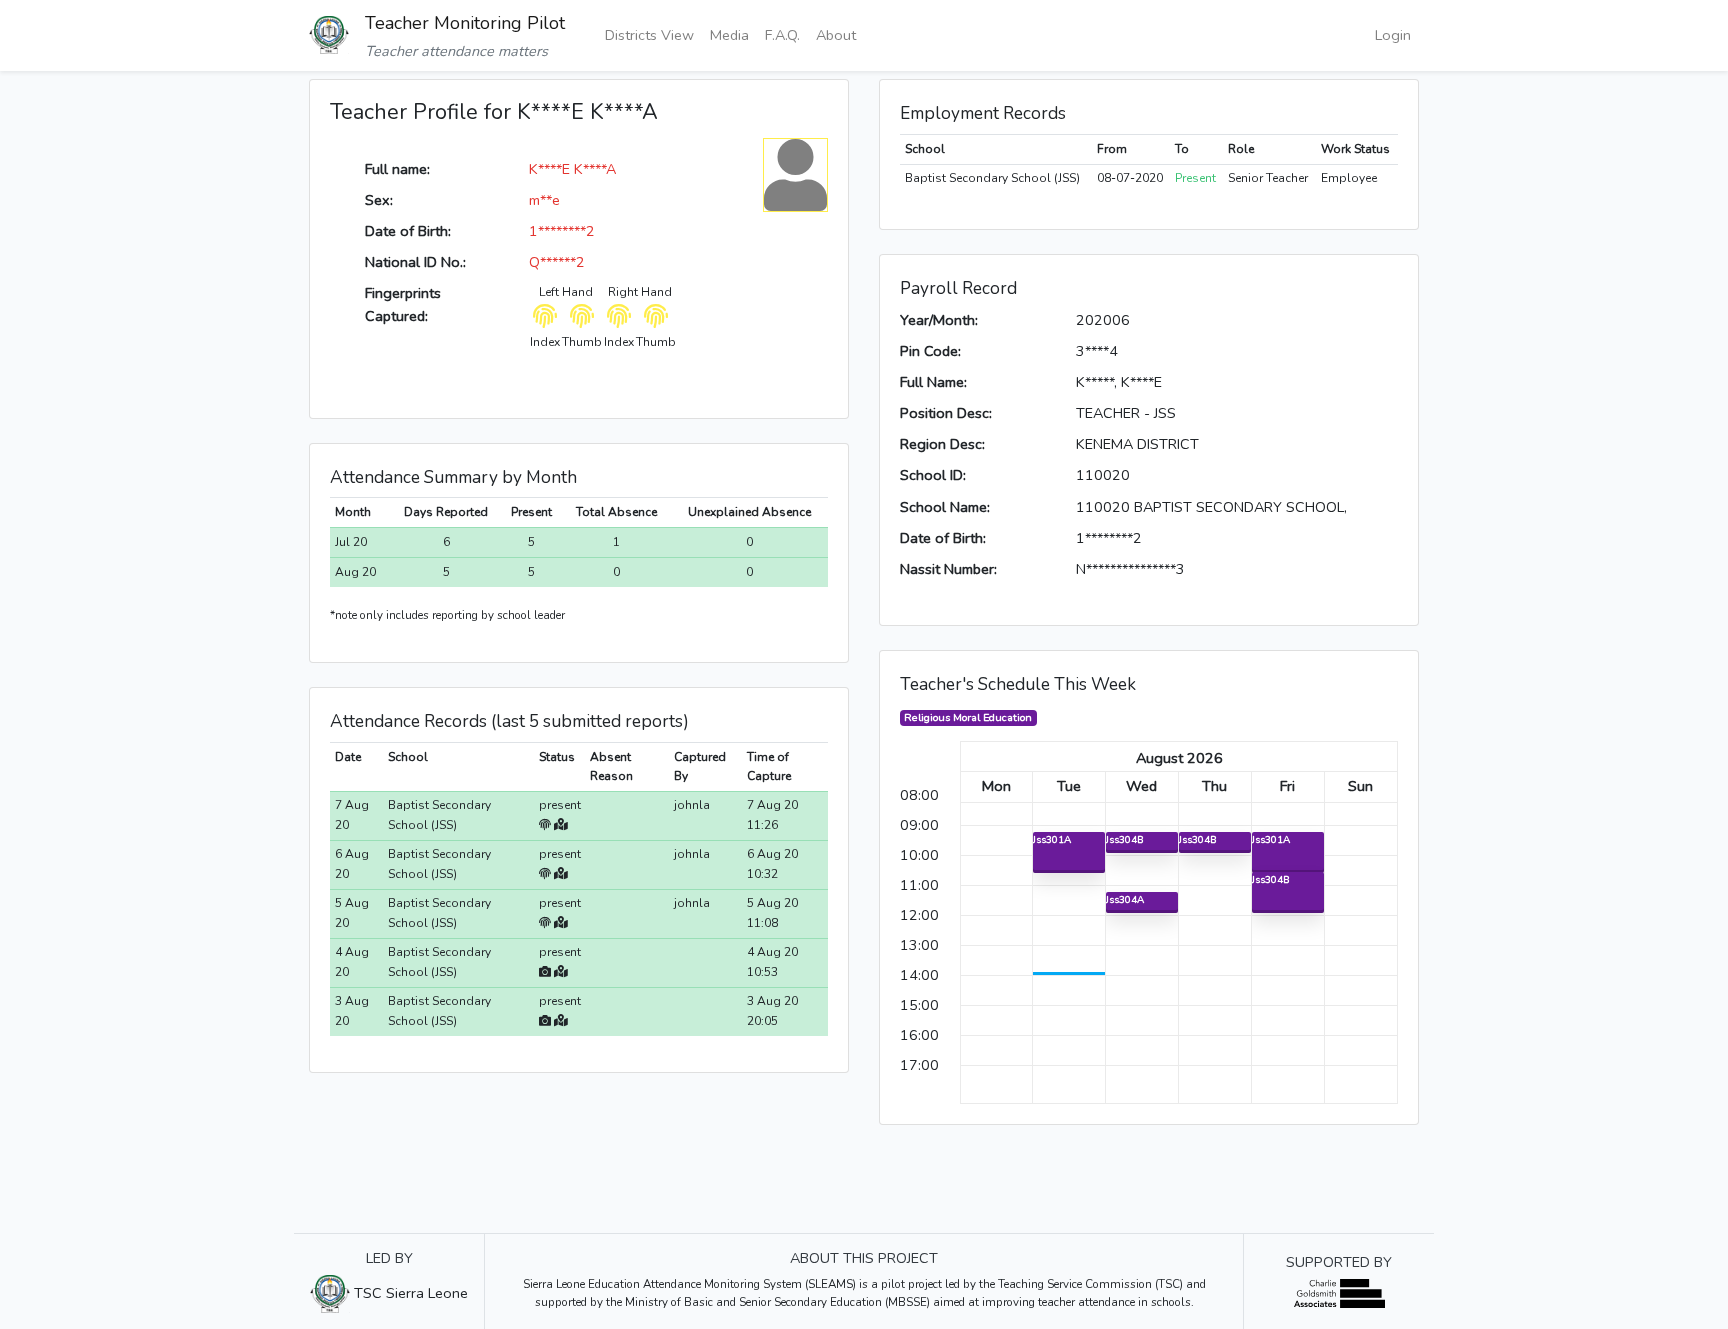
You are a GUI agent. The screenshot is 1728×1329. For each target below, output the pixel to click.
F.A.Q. (782, 35)
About (836, 35)
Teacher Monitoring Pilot (465, 23)
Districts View (649, 35)
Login (1393, 35)
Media (729, 35)
